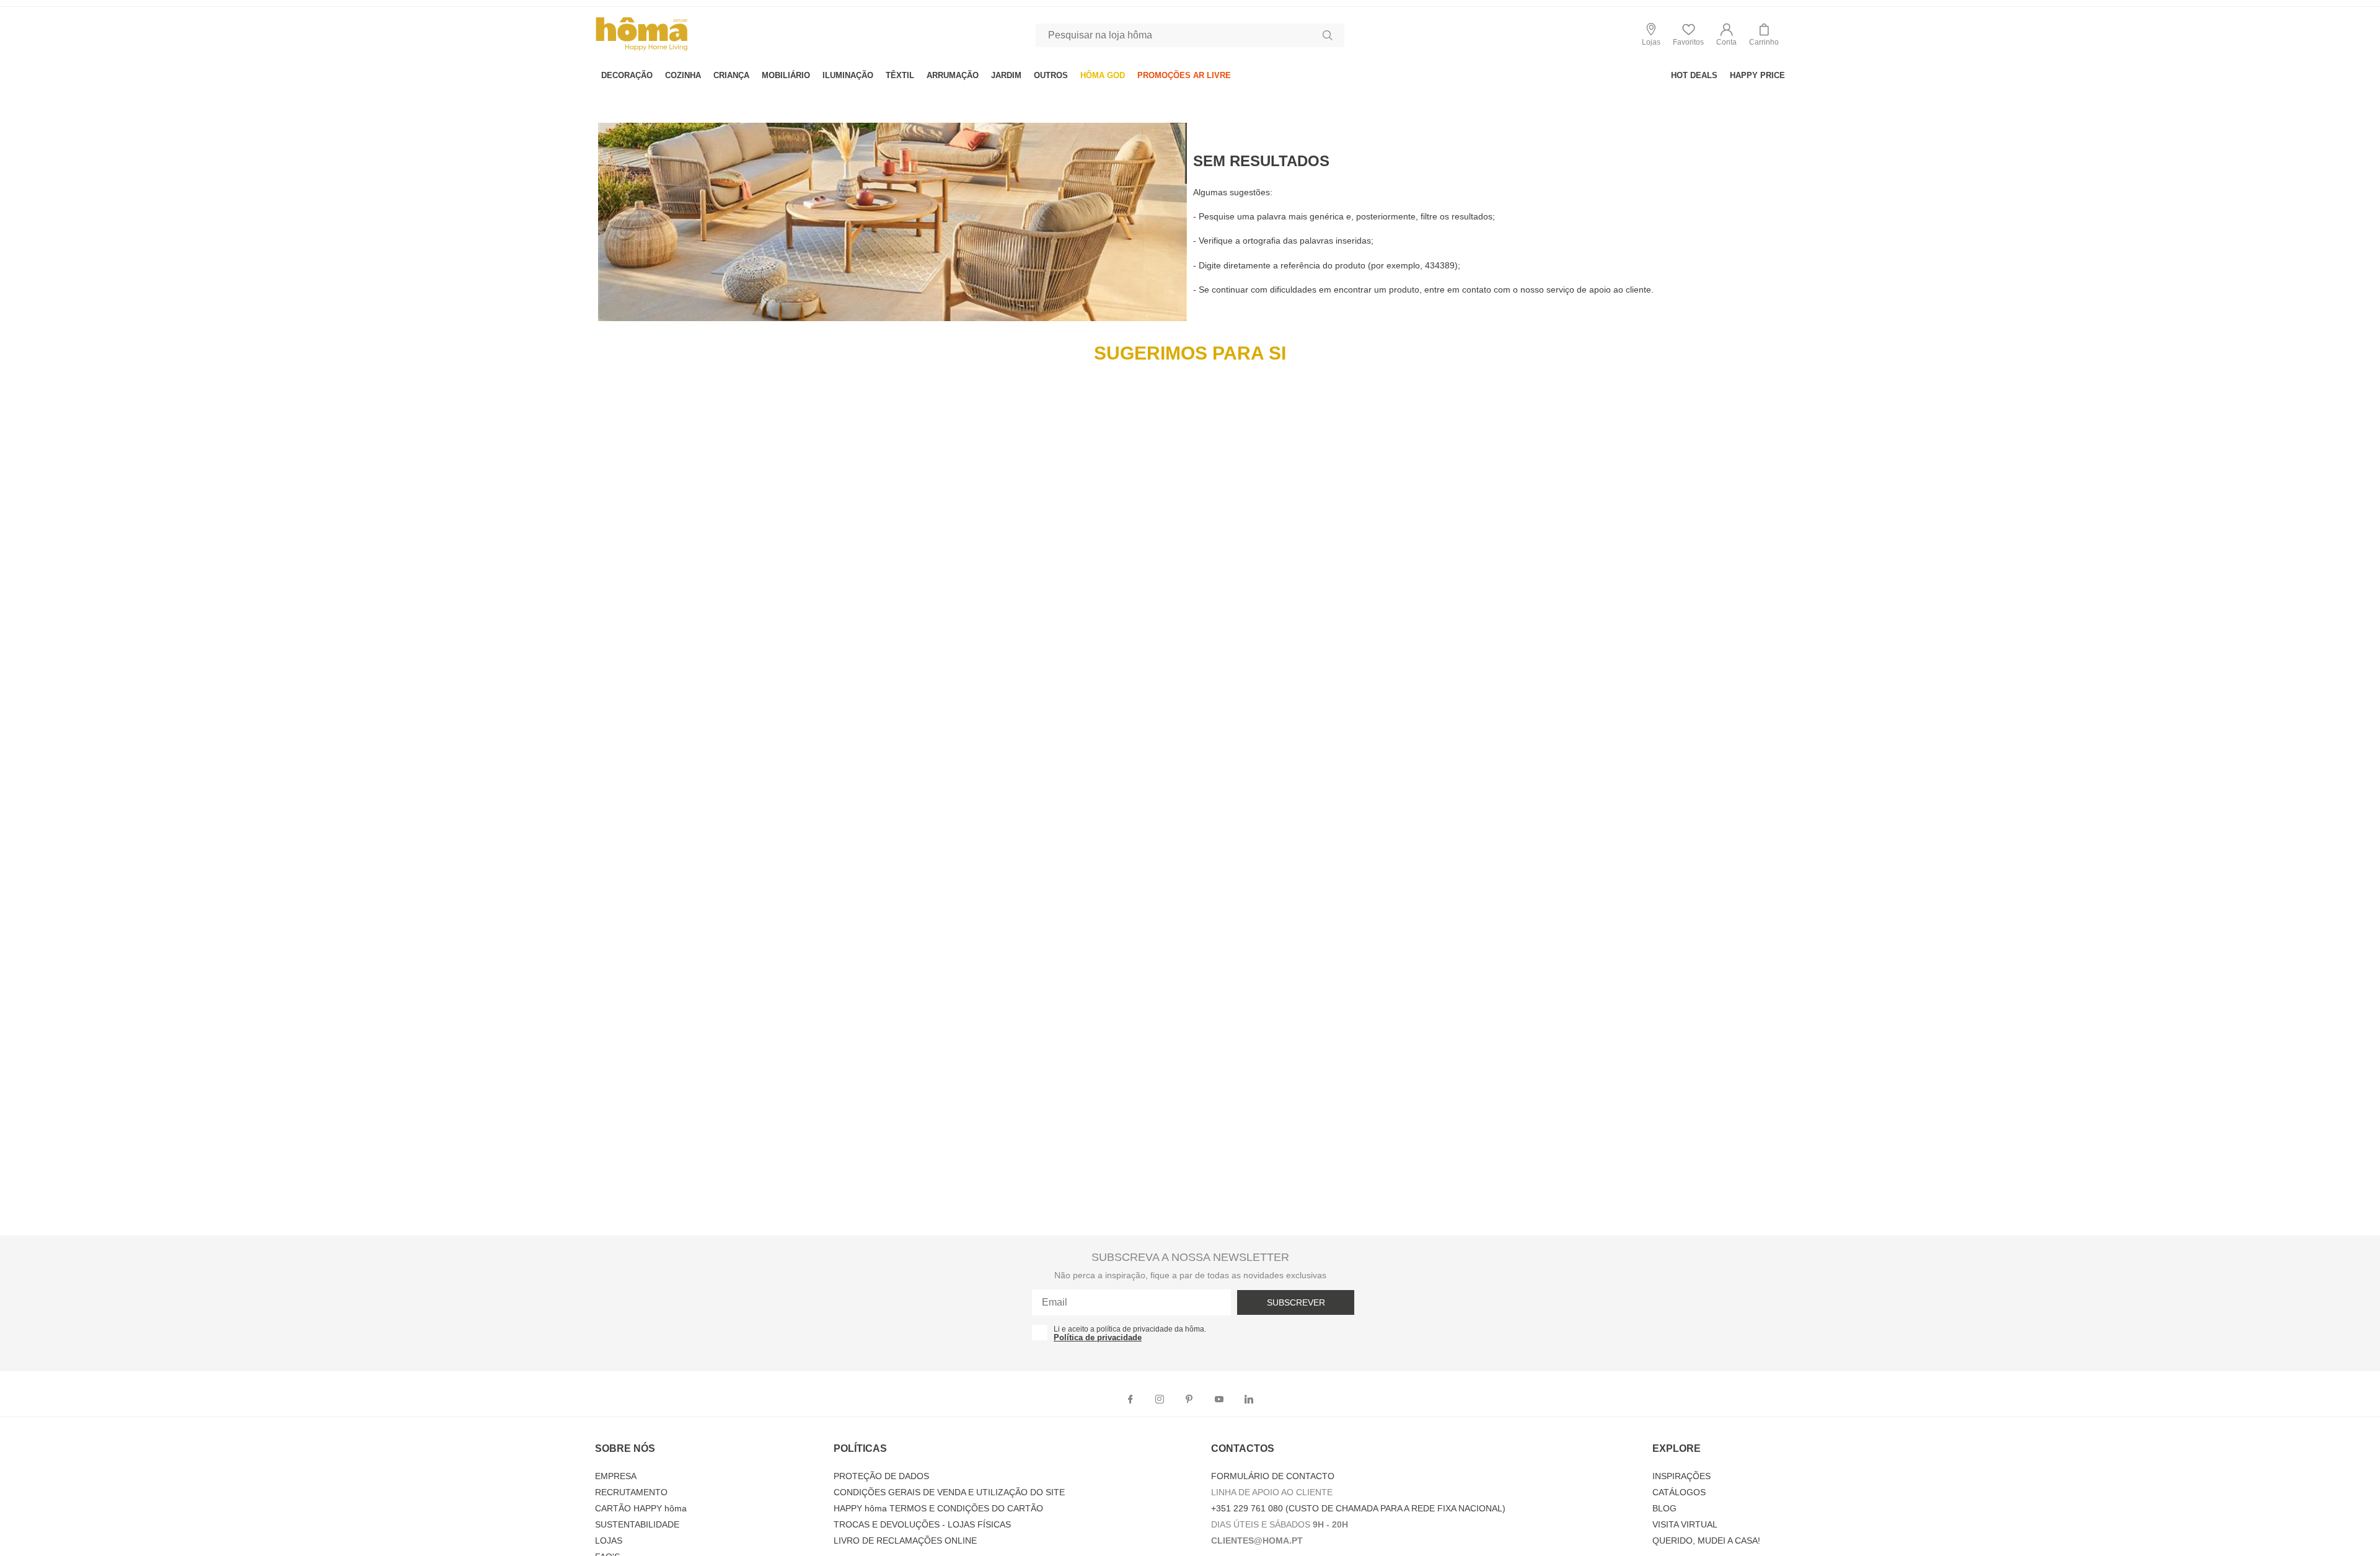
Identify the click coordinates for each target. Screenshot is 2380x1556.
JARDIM (1006, 75)
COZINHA (683, 75)
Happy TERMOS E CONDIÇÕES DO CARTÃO (938, 1508)
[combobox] (1190, 35)
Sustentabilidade (637, 1524)
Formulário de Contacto (1273, 1476)
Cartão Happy (641, 1508)
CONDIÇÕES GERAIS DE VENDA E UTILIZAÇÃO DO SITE (949, 1492)
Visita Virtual (1685, 1524)
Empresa (616, 1476)
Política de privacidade (1098, 1337)
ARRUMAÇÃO (953, 75)
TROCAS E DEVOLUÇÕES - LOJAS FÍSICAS (922, 1524)
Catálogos (1679, 1492)
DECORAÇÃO (627, 75)
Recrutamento (631, 1492)
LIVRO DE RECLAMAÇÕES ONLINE (905, 1541)
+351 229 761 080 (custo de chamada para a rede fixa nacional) (1358, 1508)
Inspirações (1681, 1476)
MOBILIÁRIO (786, 75)
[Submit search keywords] (1328, 35)
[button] (1726, 35)
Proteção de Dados (881, 1476)
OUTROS (1051, 75)
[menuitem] (627, 75)
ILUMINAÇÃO (848, 75)
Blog (1664, 1508)
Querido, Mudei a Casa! (1706, 1541)
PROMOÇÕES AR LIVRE (1184, 75)
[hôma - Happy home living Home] (641, 49)
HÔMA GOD (1103, 75)
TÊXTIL (900, 75)
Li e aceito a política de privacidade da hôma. (1130, 1329)
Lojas (609, 1541)
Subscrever (1296, 1302)
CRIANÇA (731, 75)
